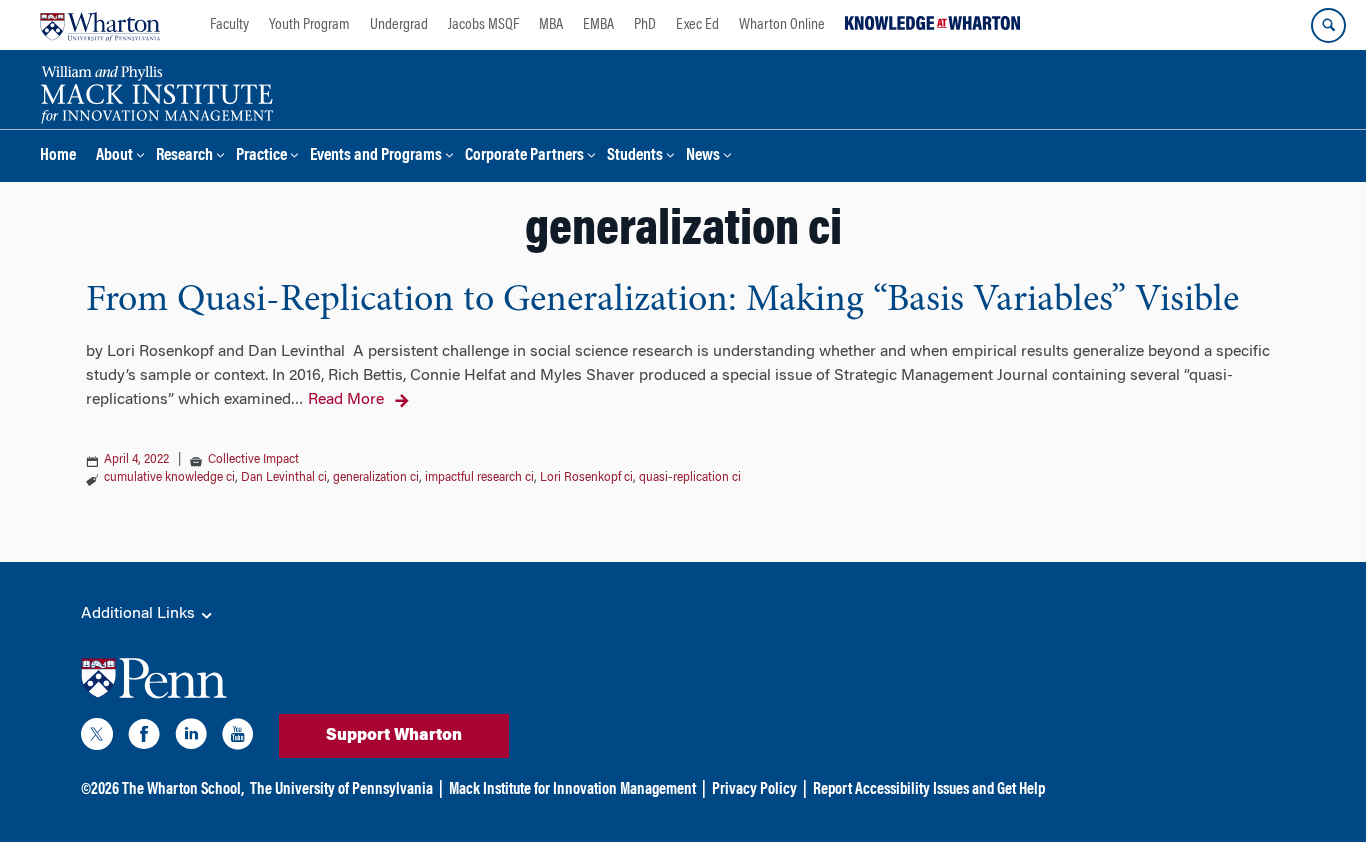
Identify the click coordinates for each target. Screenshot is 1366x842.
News (703, 156)
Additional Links (140, 614)
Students (635, 156)
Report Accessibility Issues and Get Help (929, 790)
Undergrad (399, 25)
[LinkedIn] (191, 738)
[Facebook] (144, 738)
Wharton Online (782, 25)
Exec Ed (697, 25)
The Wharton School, (183, 790)
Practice (261, 156)
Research (184, 156)
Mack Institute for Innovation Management (572, 790)
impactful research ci (479, 478)
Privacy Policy (754, 790)
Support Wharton (394, 736)
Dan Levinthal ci (284, 478)
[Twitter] (97, 738)
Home (58, 156)
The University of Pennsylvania (341, 790)
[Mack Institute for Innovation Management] (156, 92)
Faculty (229, 25)
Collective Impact (253, 460)
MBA (551, 25)
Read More (346, 400)
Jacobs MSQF (483, 25)
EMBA (598, 25)
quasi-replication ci (690, 478)
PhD (645, 25)
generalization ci (376, 478)
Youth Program (309, 25)
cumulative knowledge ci (169, 478)
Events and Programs (376, 156)
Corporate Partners (524, 156)
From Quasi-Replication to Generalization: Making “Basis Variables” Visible (662, 301)
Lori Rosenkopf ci (586, 478)
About (114, 156)
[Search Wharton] (1328, 25)
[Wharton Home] (100, 25)
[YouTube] (238, 738)
